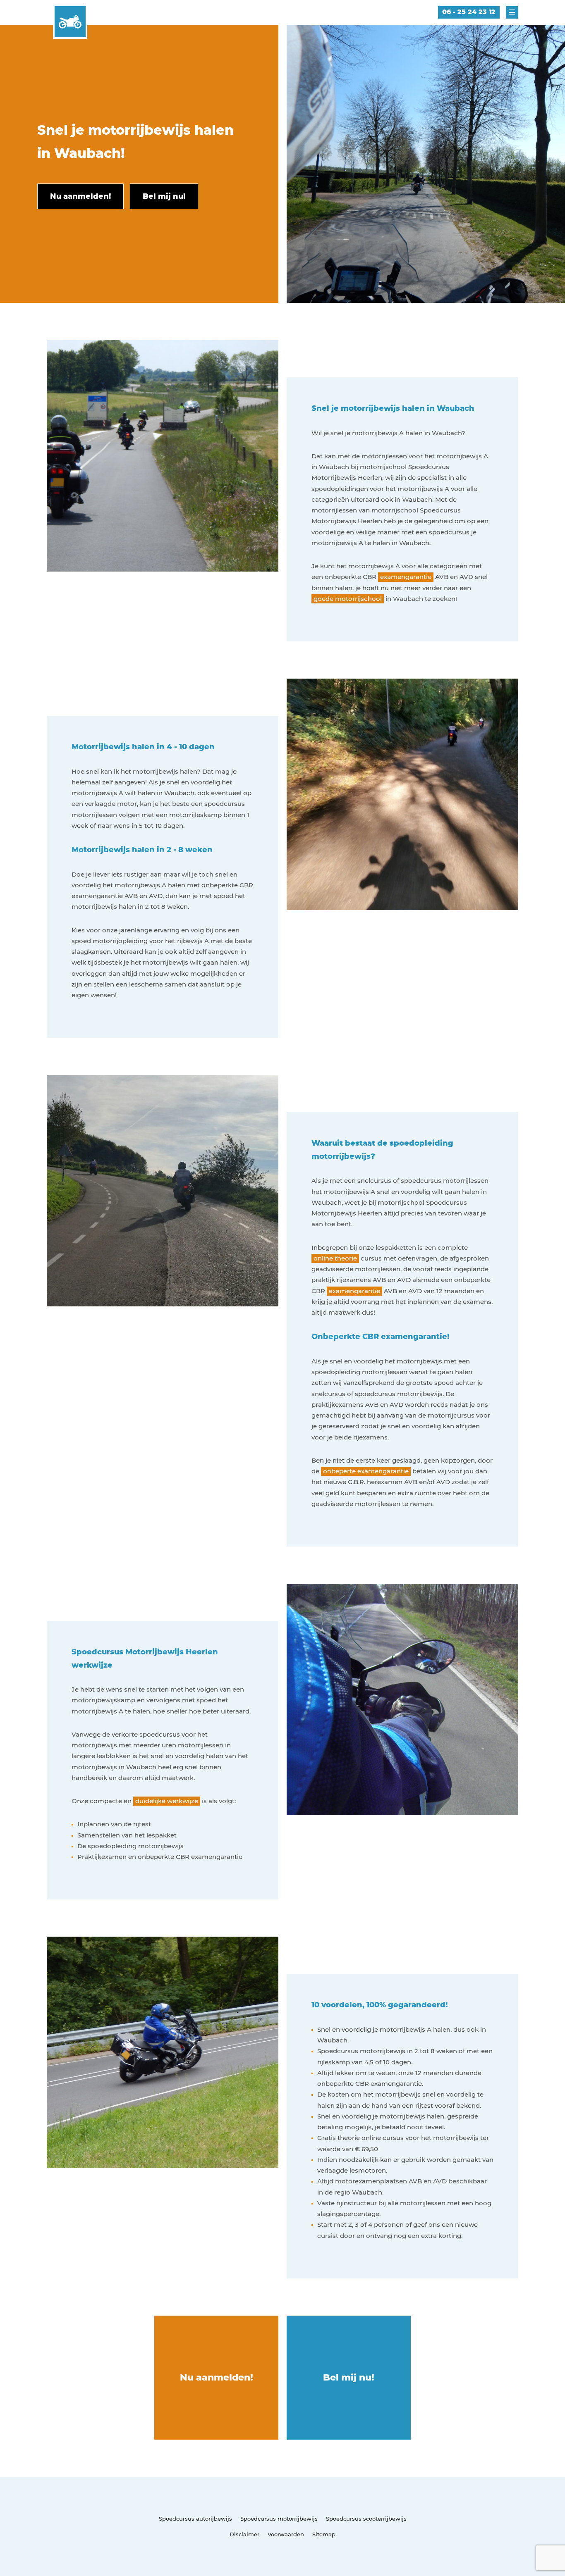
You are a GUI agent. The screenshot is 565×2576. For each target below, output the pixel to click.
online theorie (335, 1258)
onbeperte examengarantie (366, 1471)
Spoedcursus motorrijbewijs (279, 2519)
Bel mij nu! (349, 2377)
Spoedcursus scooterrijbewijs (366, 2519)
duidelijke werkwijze (167, 1801)
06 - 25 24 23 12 (469, 12)
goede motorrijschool (348, 599)
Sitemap (324, 2534)
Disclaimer (244, 2534)
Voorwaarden (286, 2534)
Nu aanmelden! (217, 2377)
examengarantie (406, 577)
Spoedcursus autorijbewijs (195, 2519)
